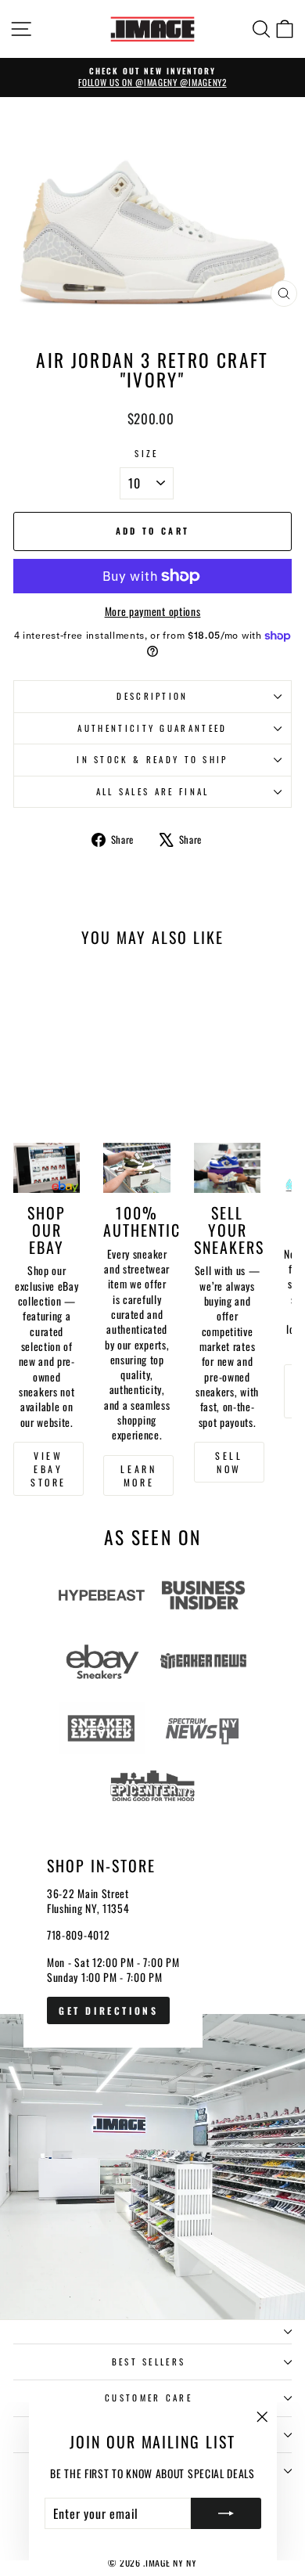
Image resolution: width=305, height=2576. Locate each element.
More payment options (153, 612)
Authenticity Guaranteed (152, 728)
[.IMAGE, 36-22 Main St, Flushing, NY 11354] (152, 2065)
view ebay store (48, 1469)
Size (146, 454)
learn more (138, 1475)
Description (152, 696)
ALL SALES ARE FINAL (153, 791)
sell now (229, 1462)
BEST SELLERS (149, 2362)
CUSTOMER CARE (149, 2398)
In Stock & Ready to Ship (152, 759)
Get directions (108, 2010)
